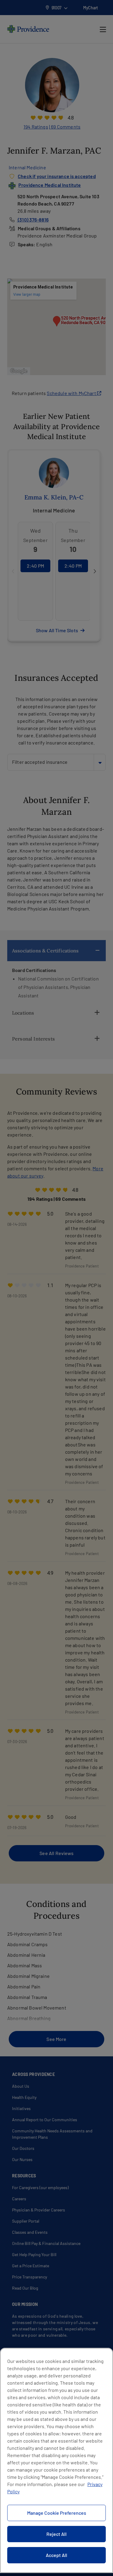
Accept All (56, 2555)
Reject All (56, 2534)
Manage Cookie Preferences (57, 2513)
